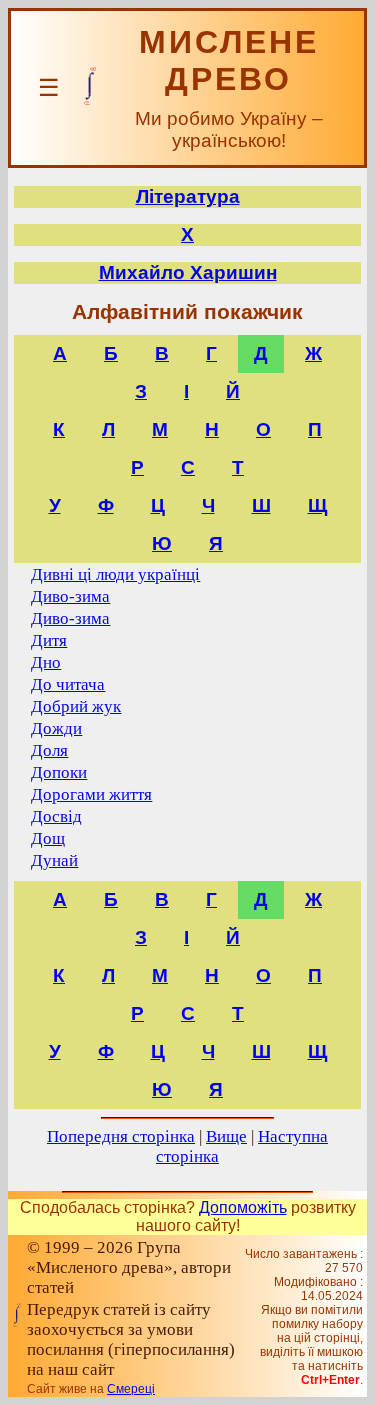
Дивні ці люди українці (115, 574)
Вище (226, 1136)
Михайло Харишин (188, 272)
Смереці (131, 1389)
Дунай (54, 860)
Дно (46, 662)
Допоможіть (243, 1207)
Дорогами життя (91, 794)
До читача (68, 684)
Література (188, 196)
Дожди (56, 728)
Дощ (48, 838)
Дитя (49, 640)
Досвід (56, 816)
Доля (49, 750)
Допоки (59, 772)
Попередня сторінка (121, 1136)
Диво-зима (70, 596)
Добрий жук (76, 706)
